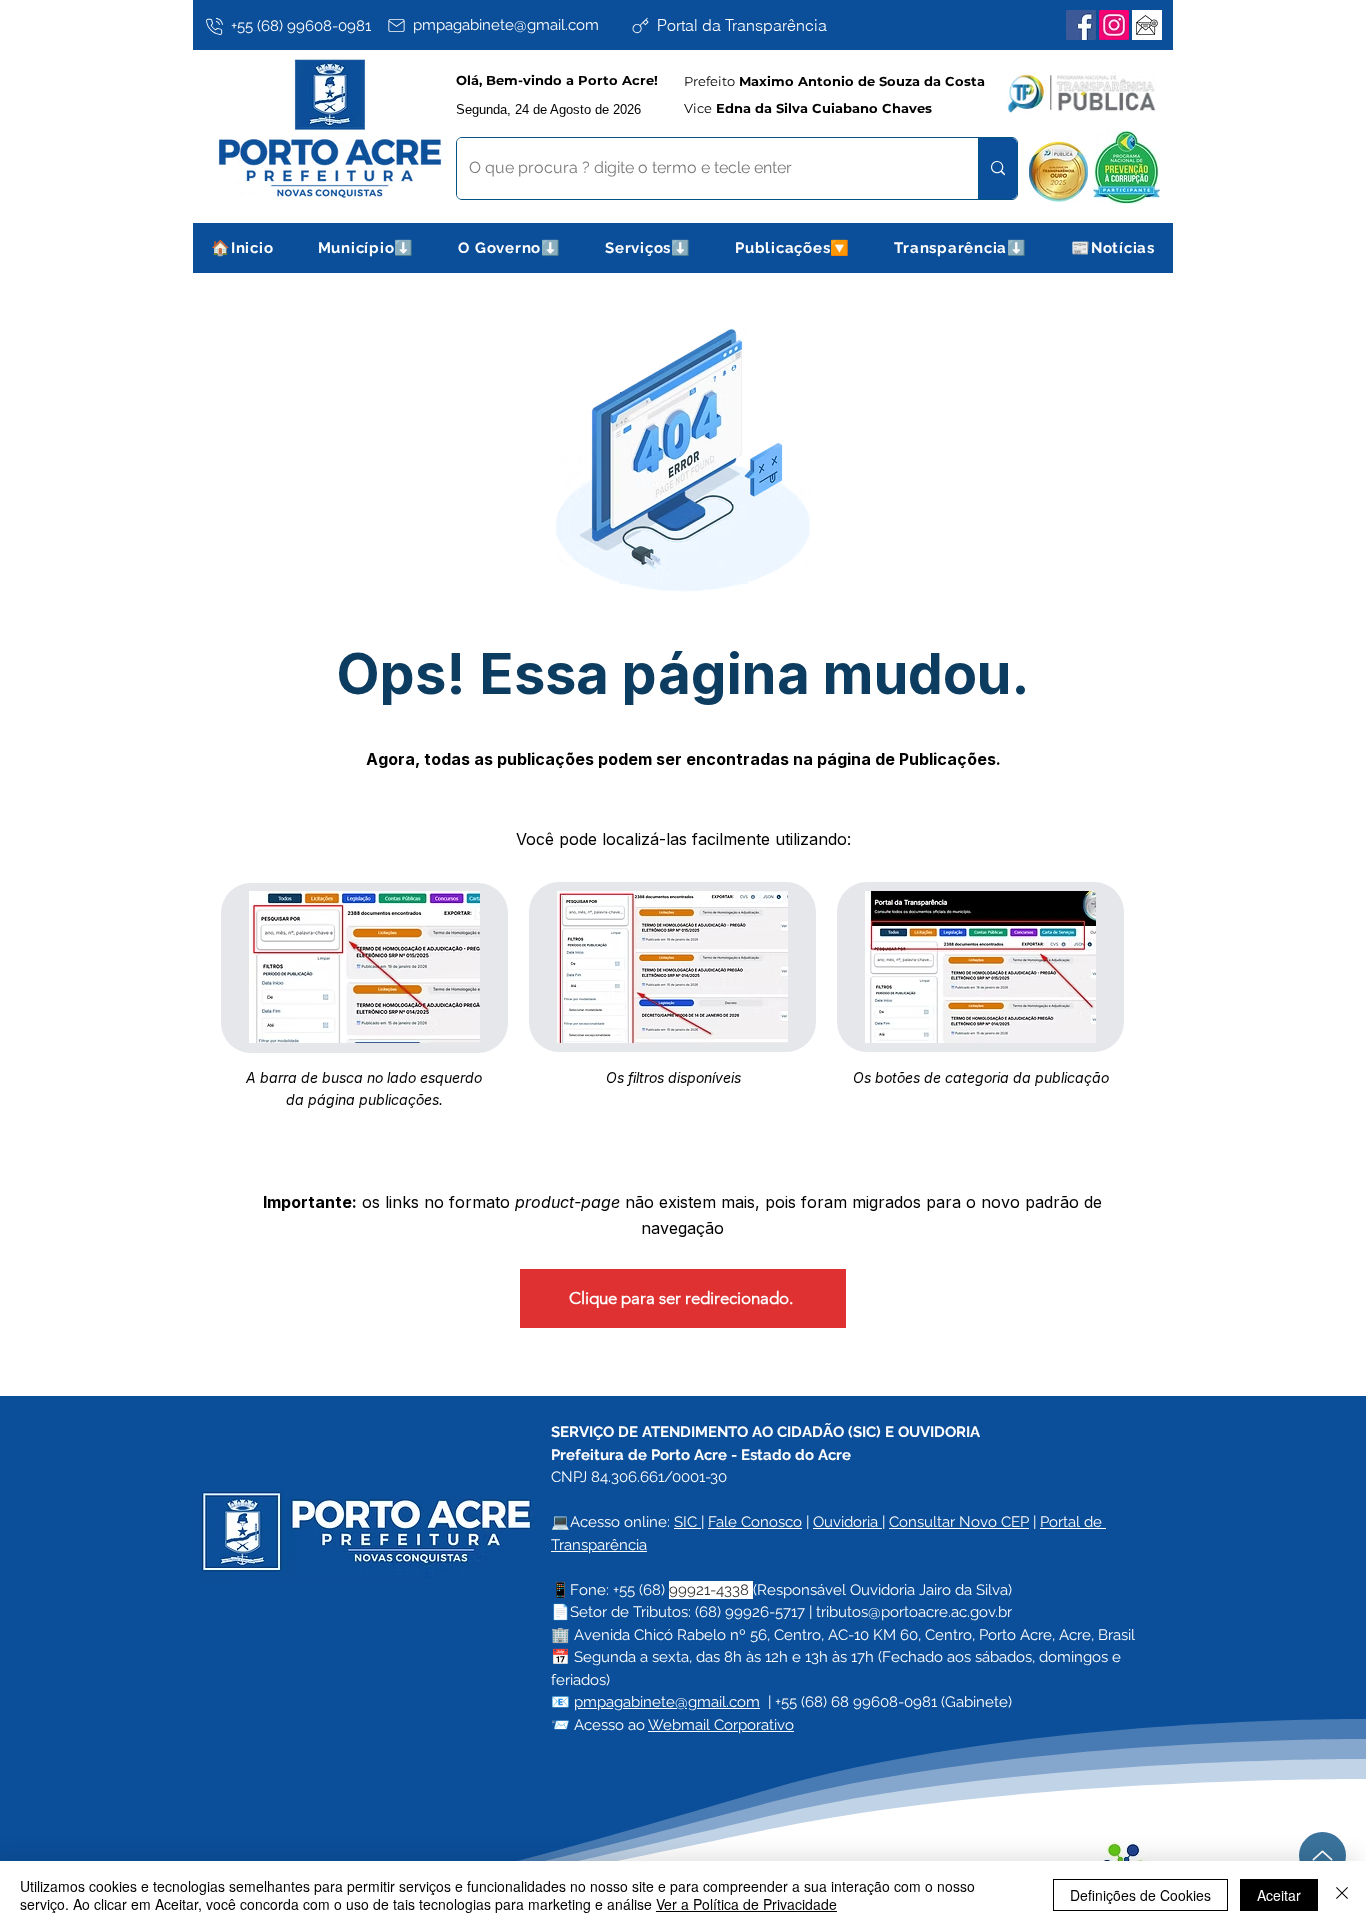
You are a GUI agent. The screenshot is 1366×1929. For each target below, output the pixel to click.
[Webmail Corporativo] (1147, 25)
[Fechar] (1342, 1895)
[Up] (1322, 1855)
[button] (366, 248)
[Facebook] (1081, 25)
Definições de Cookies (1140, 1895)
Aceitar (1279, 1895)
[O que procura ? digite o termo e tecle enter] (997, 168)
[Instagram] (1114, 25)
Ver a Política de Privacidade (746, 1904)
